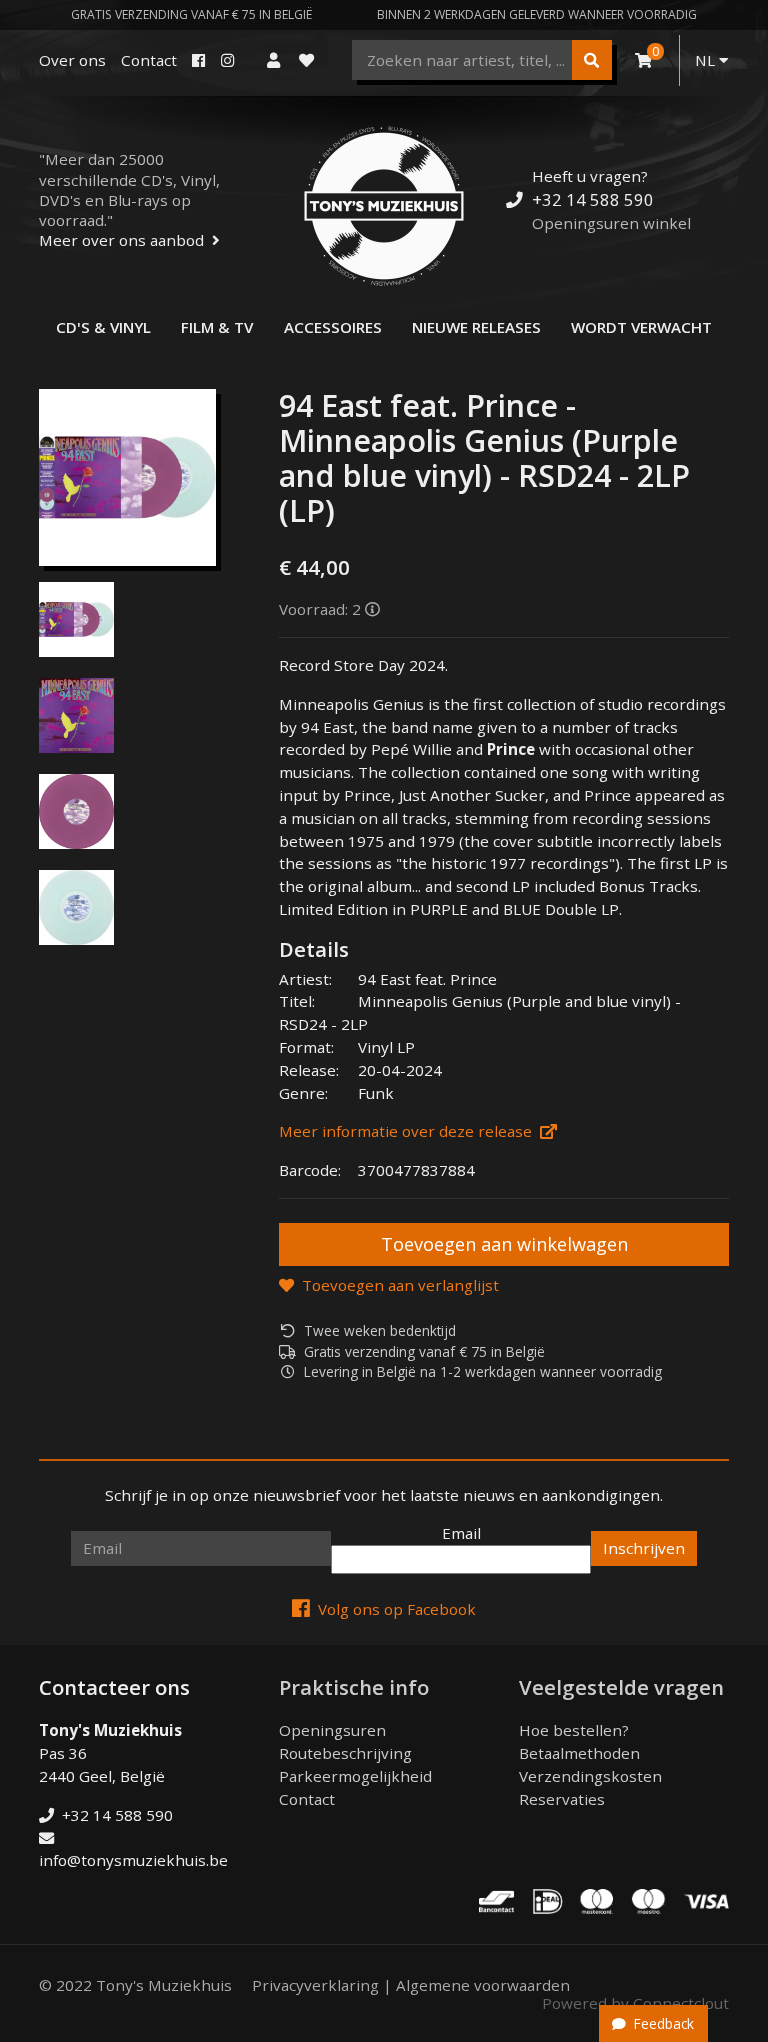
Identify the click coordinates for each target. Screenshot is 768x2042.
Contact (149, 60)
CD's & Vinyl (103, 327)
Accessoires (333, 327)
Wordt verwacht (641, 327)
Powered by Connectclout (635, 2003)
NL (707, 60)
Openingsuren (332, 1730)
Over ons (72, 60)
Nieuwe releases (476, 327)
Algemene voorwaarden (483, 1985)
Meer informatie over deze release (405, 1131)
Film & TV (217, 327)
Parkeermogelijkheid (355, 1776)
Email (461, 1533)
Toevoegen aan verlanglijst (400, 1285)
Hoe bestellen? (574, 1730)
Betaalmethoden (579, 1753)
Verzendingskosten (590, 1776)
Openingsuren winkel (611, 223)
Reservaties (562, 1799)
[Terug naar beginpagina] (384, 206)
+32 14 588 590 (593, 199)
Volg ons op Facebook (397, 1609)
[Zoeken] (592, 60)
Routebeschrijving (345, 1753)
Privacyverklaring (315, 1985)
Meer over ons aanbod (121, 240)
